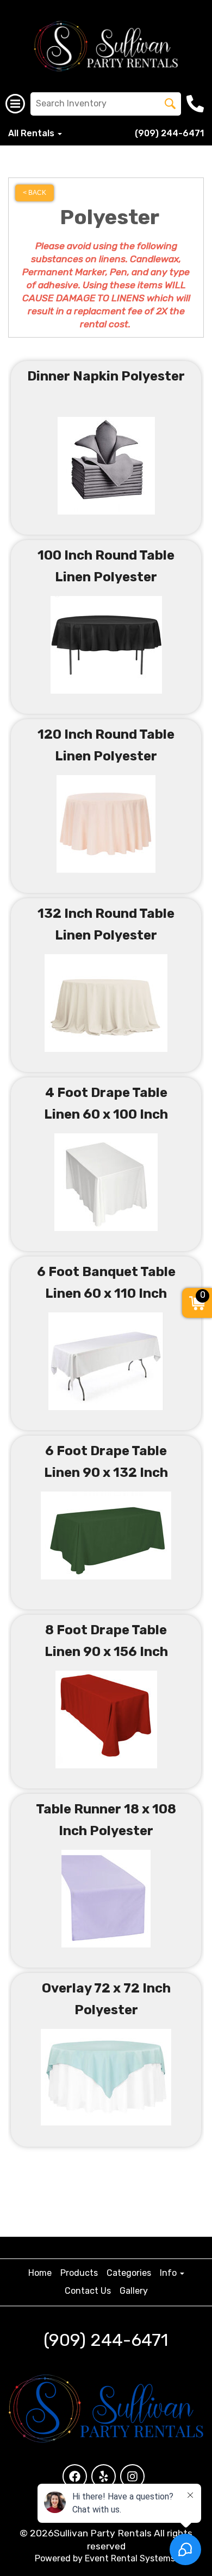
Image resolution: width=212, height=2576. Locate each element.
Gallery (134, 2291)
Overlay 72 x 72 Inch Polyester (106, 1998)
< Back (35, 193)
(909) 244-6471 (169, 133)
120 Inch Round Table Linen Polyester (106, 745)
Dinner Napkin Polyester (106, 376)
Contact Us (88, 2291)
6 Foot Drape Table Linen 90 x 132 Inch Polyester (106, 1461)
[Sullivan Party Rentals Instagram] (132, 2476)
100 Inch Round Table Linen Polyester (106, 566)
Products (79, 2273)
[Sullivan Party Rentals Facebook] (75, 2476)
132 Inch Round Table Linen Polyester (106, 924)
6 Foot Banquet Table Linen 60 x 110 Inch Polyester (106, 1282)
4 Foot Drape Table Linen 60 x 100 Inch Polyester (106, 1103)
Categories (129, 2273)
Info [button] (169, 2273)
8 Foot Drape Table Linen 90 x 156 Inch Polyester (106, 1640)
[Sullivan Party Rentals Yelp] (104, 2476)
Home (40, 2273)
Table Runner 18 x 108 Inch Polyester (106, 1819)
